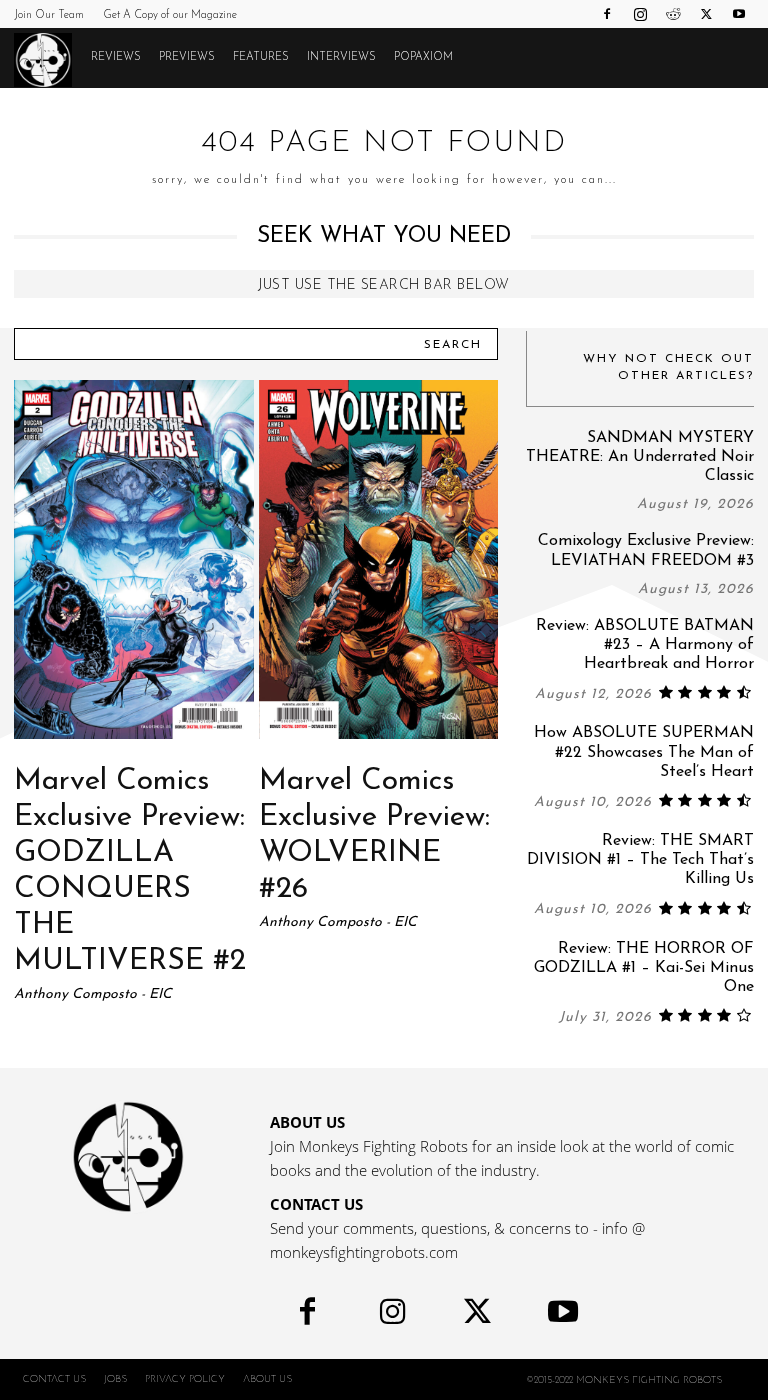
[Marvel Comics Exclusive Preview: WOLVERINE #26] (379, 559)
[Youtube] (739, 14)
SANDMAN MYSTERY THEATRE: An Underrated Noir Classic (640, 457)
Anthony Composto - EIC (93, 994)
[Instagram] (640, 14)
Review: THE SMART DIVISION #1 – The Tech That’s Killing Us (640, 860)
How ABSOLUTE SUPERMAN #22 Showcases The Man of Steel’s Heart (644, 752)
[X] (706, 14)
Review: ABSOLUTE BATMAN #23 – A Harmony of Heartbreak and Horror (645, 645)
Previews (187, 57)
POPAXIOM (423, 57)
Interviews (341, 57)
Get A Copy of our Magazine (170, 15)
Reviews (116, 57)
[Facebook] (607, 14)
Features (261, 57)
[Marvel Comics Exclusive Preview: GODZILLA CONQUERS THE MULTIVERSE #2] (134, 559)
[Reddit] (673, 14)
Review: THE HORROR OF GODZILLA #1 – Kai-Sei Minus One (644, 968)
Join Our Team (49, 15)
